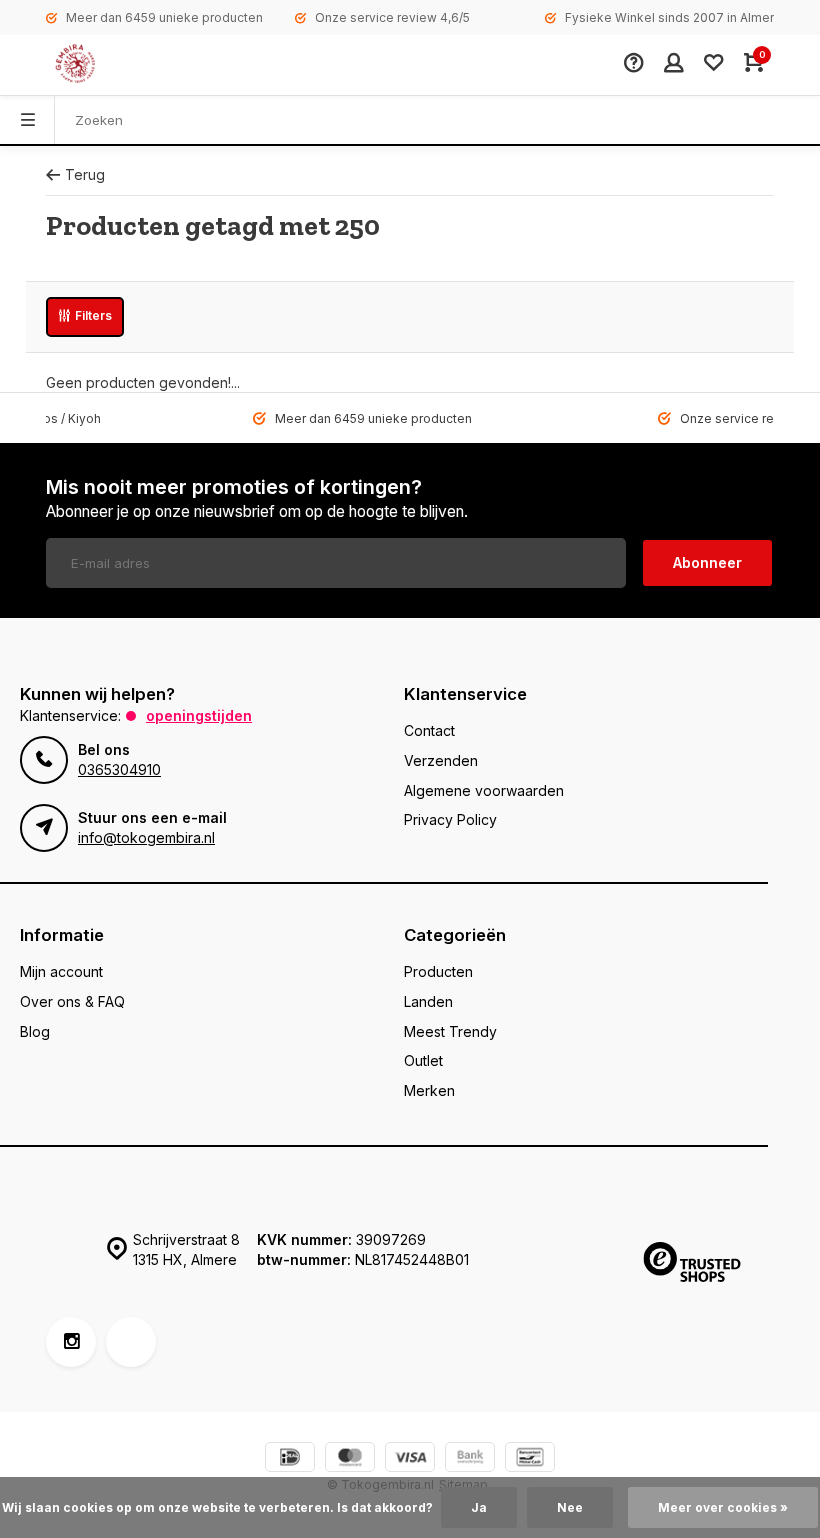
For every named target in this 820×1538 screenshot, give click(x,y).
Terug (85, 174)
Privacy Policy (450, 819)
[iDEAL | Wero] (290, 1459)
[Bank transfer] (470, 1459)
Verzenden (441, 760)
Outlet (423, 1060)
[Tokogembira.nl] (96, 65)
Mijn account (61, 971)
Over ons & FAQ (72, 1001)
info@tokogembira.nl (146, 837)
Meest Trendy (450, 1031)
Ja (479, 1507)
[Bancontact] (530, 1459)
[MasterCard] (350, 1459)
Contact (429, 730)
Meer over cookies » (723, 1507)
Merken (429, 1090)
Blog (35, 1031)
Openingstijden (199, 715)
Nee (570, 1507)
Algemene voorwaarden (484, 790)
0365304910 (119, 769)
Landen (428, 1001)
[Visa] (410, 1459)
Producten (438, 971)
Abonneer (707, 562)
